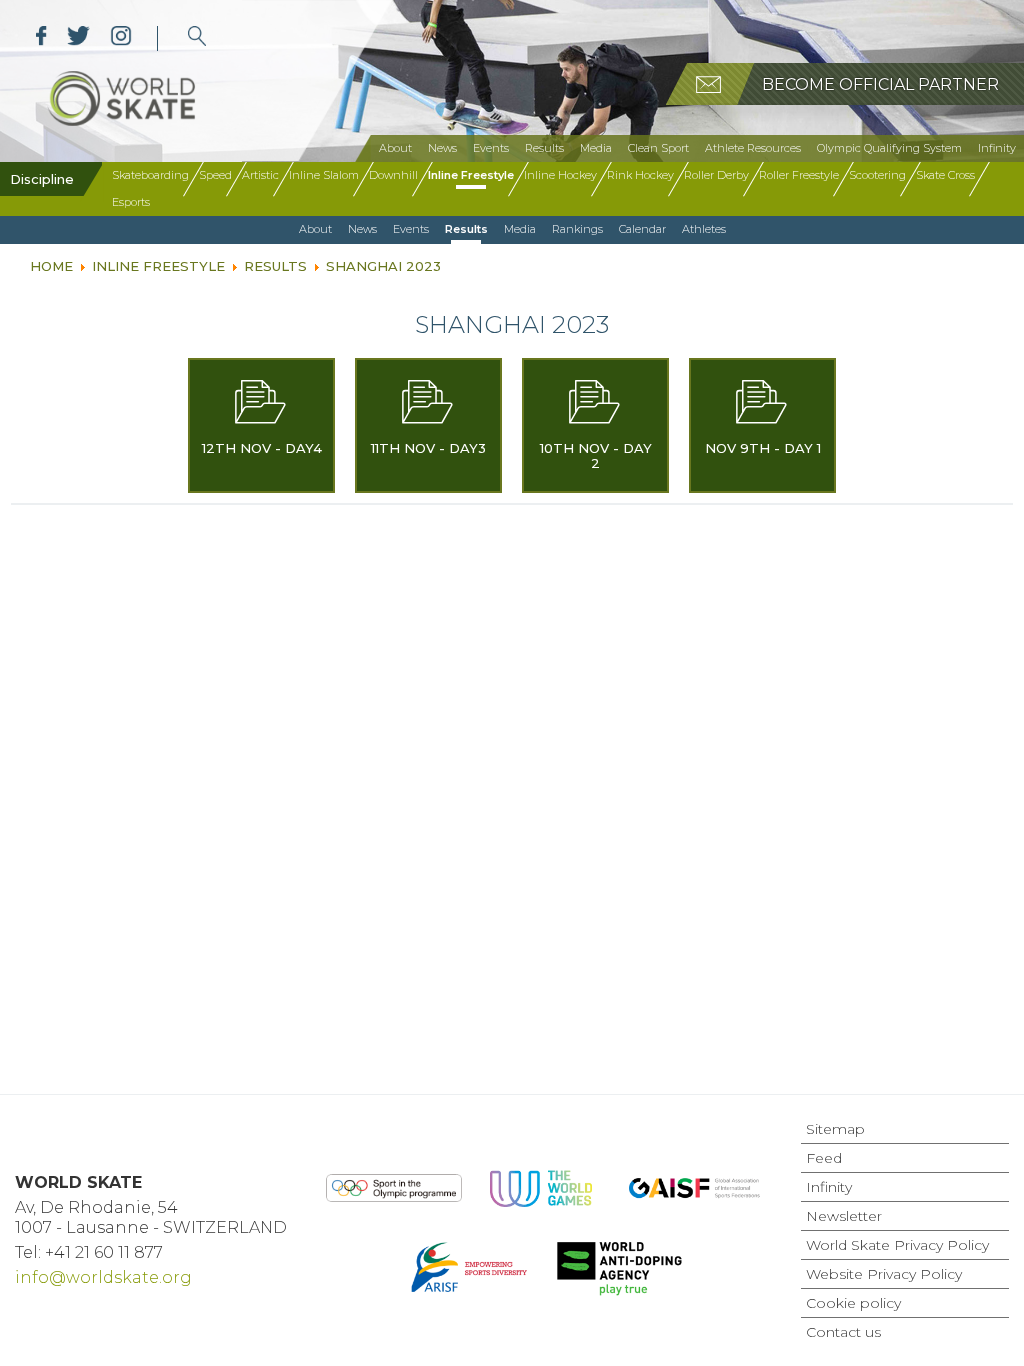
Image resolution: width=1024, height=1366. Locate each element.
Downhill (393, 175)
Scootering (877, 175)
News (442, 148)
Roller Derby (716, 175)
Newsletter (844, 1216)
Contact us (843, 1332)
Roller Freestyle (799, 175)
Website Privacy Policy (884, 1274)
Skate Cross (945, 175)
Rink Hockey (640, 175)
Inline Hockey (560, 175)
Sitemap (835, 1129)
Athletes (704, 229)
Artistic (260, 175)
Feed (824, 1158)
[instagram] (120, 38)
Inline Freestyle (471, 175)
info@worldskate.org (103, 1277)
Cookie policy (853, 1303)
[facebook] (41, 38)
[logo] (197, 38)
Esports (131, 202)
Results (544, 148)
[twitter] (78, 38)
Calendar (642, 229)
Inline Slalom (324, 175)
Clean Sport (658, 148)
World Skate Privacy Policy (897, 1245)
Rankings (577, 229)
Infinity (997, 148)
